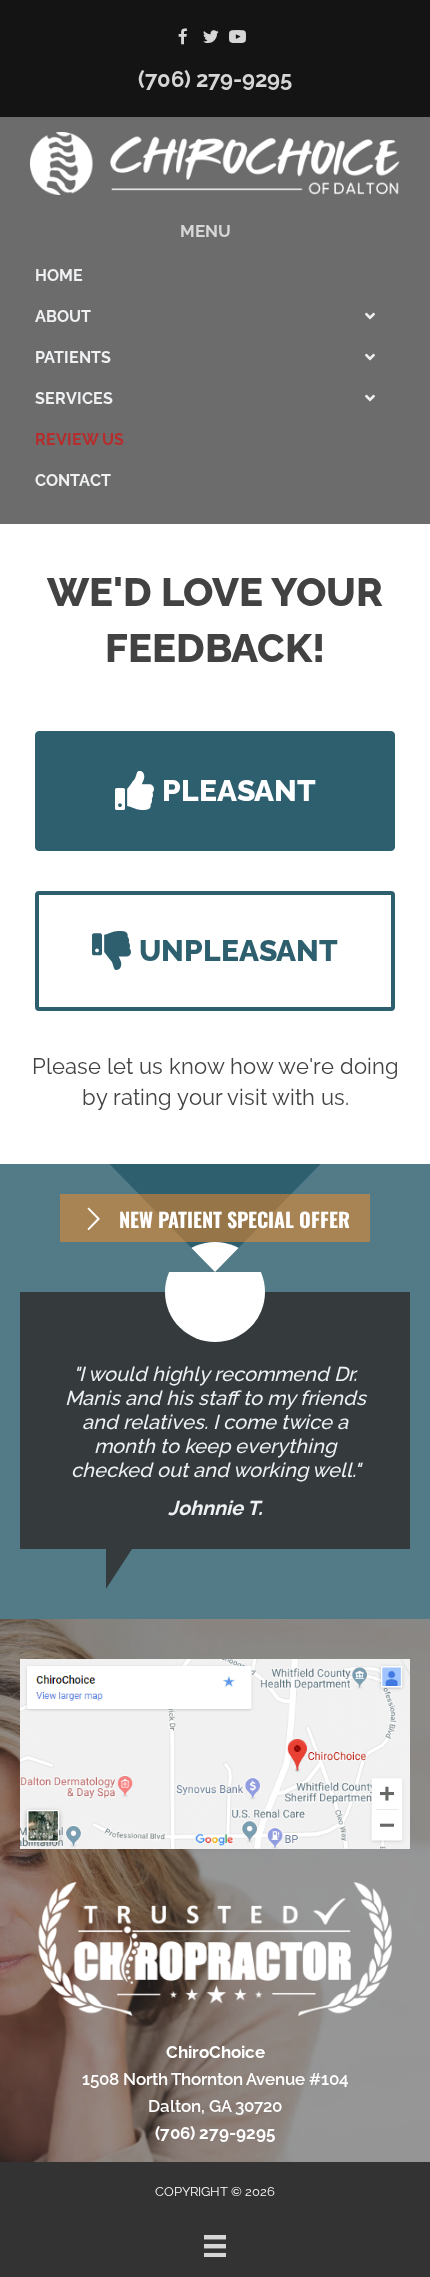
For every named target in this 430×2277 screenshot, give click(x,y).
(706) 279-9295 (215, 79)
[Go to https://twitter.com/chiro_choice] (210, 38)
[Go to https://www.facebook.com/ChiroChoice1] (183, 38)
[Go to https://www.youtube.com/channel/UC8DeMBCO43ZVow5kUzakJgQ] (237, 38)
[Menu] (215, 2246)
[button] (215, 791)
